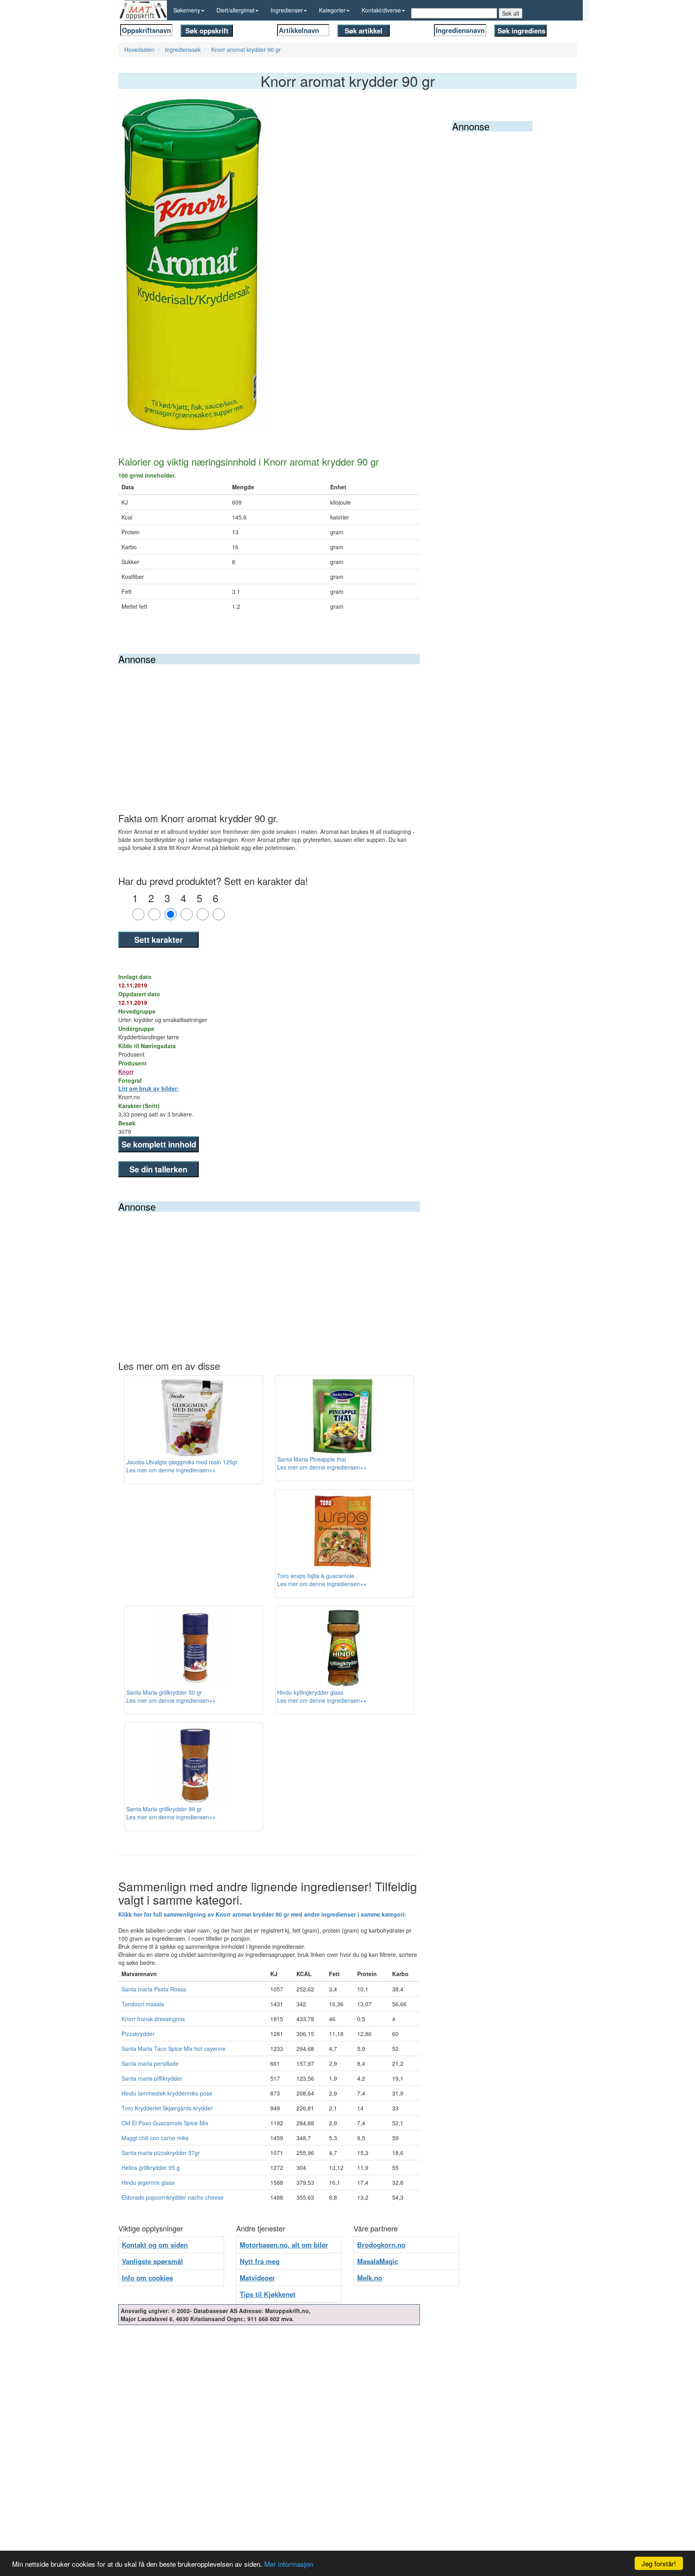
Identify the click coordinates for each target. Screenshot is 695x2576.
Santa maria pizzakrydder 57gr (161, 2153)
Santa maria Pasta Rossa (154, 1989)
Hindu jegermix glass (148, 2182)
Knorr (126, 1071)
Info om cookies (147, 2278)
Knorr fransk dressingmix (153, 2019)
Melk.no (370, 2278)
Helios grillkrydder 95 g (151, 2168)
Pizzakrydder (138, 2034)
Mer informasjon (289, 2564)
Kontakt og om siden (155, 2245)
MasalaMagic (378, 2261)
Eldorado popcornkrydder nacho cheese (173, 2197)
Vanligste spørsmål (152, 2261)
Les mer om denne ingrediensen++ (171, 1470)
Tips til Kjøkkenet (268, 2294)
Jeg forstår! (659, 2563)
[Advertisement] (269, 725)
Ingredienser (287, 10)
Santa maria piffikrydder (152, 2078)
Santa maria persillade (150, 2063)
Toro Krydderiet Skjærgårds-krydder (167, 2108)
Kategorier (332, 10)
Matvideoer (257, 2278)
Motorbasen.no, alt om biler (284, 2245)
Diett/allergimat (235, 10)
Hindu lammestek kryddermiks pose (167, 2093)
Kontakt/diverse (381, 10)
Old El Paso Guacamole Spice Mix (165, 2123)
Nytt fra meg (260, 2261)
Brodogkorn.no (381, 2245)
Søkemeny (187, 10)
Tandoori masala (143, 2004)
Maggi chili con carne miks (155, 2138)
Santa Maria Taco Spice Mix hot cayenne (174, 2048)
